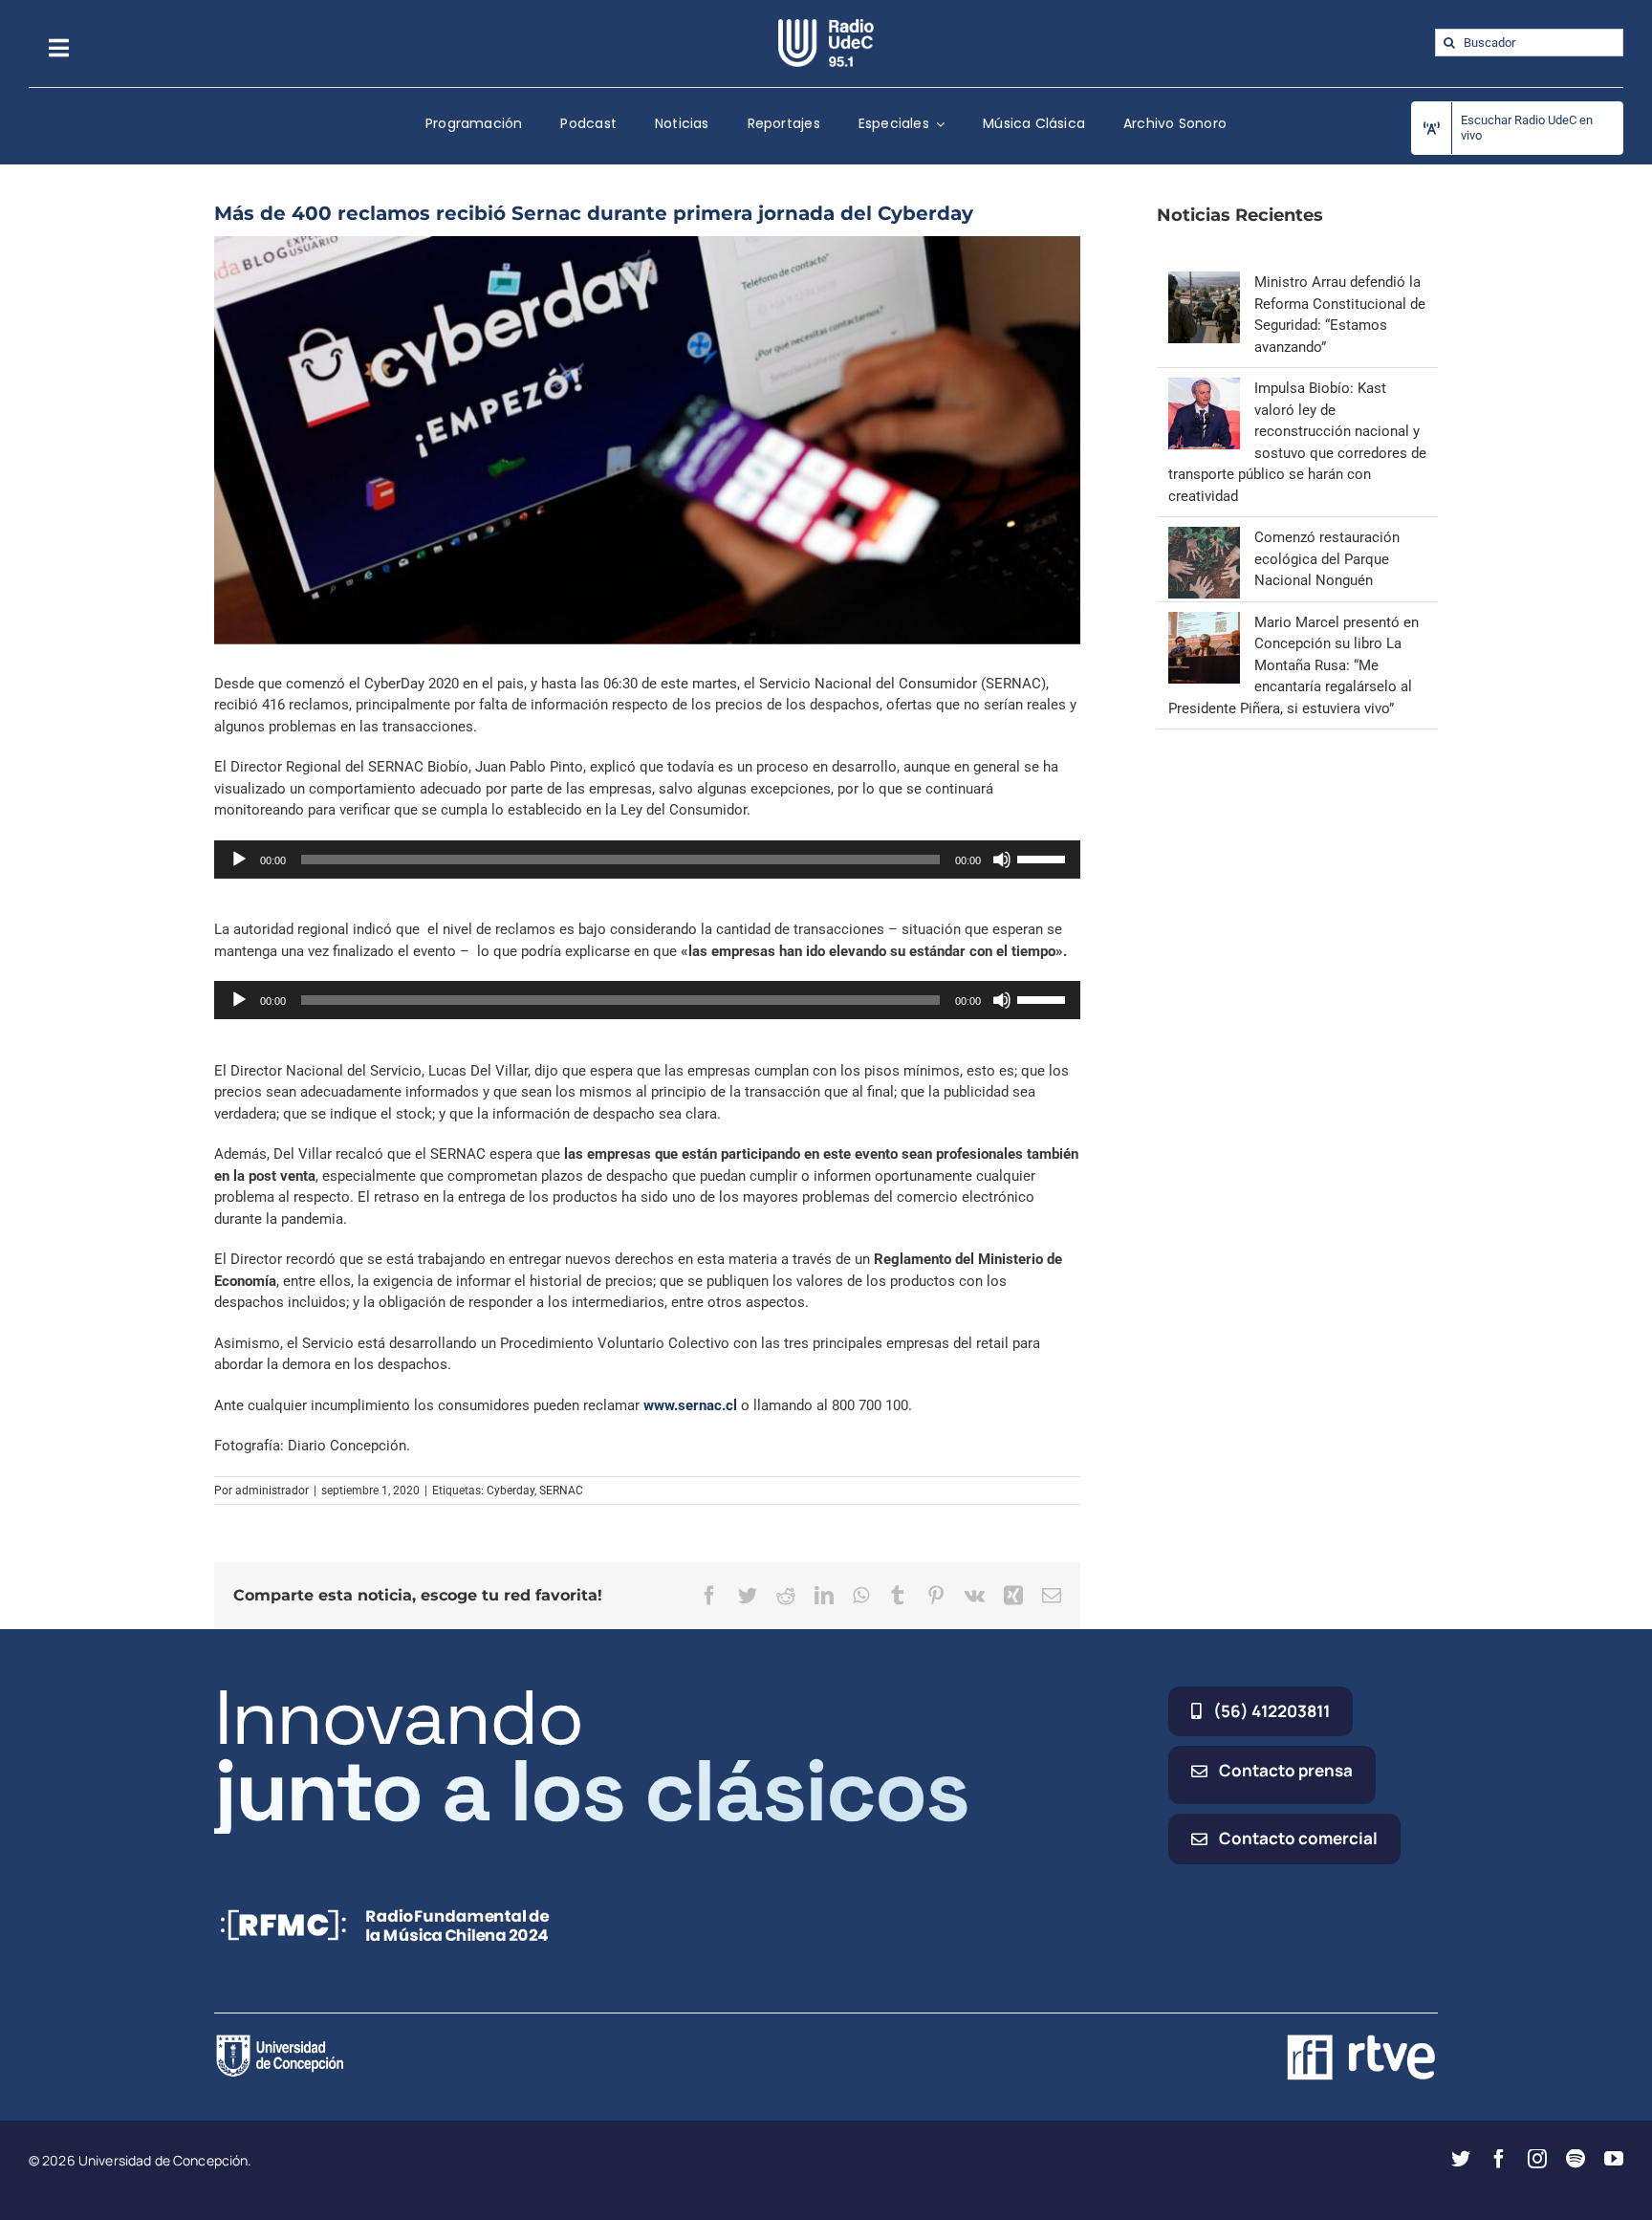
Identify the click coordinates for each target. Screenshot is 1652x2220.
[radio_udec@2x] (826, 26)
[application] (647, 860)
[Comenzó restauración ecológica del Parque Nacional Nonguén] (1204, 537)
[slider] (1044, 858)
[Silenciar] (1002, 860)
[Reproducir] (239, 860)
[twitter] (1461, 2159)
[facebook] (1499, 2159)
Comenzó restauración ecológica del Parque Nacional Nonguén (1327, 559)
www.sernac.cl (688, 1405)
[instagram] (1537, 2159)
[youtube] (1614, 2159)
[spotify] (1576, 2159)
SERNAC (561, 1491)
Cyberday (511, 1491)
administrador (272, 1491)
